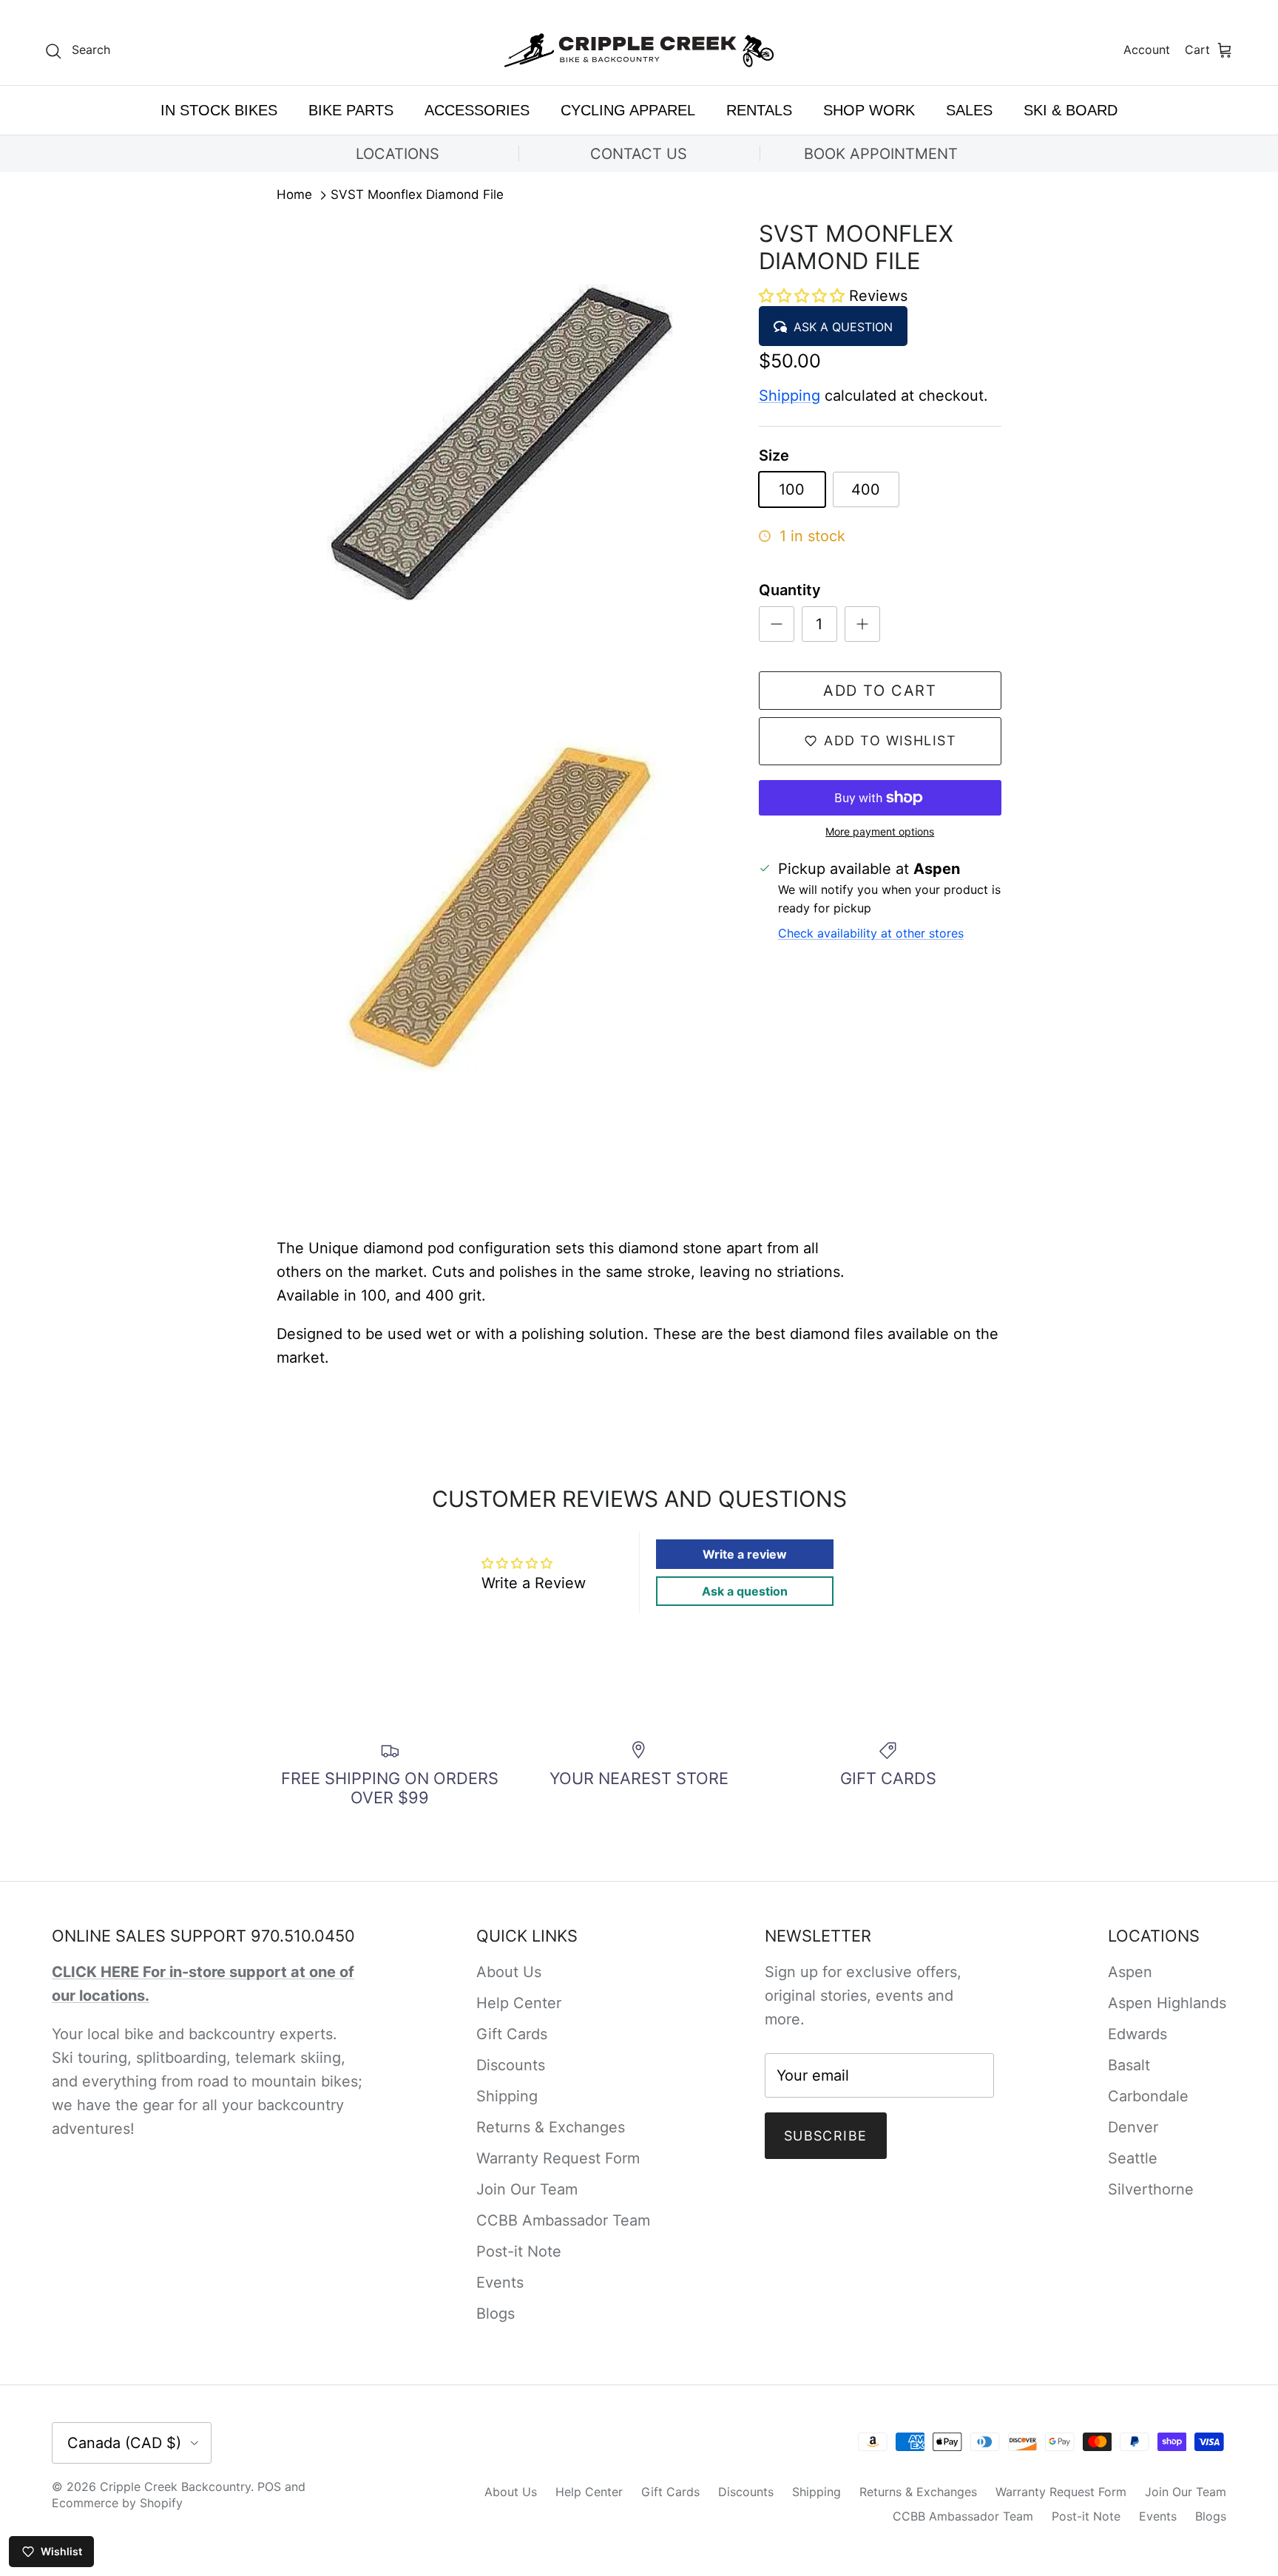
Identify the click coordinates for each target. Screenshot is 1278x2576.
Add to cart (880, 691)
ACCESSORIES (477, 110)
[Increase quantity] (862, 624)
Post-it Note (519, 2251)
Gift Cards (512, 2034)
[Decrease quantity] (777, 624)
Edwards (1137, 2034)
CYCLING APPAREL (628, 110)
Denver (1133, 2127)
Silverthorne (1151, 2189)
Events (500, 2282)
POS (269, 2487)
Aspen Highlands (1167, 2003)
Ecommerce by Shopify (117, 2503)
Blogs (496, 2314)
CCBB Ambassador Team (563, 2220)
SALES (969, 110)
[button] (804, 296)
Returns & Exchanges (551, 2127)
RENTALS (759, 110)
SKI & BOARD (1071, 110)
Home (294, 195)
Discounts (511, 2065)
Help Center (519, 2003)
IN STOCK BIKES (219, 110)
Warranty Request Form (558, 2158)
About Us (509, 1972)
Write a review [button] (745, 1554)
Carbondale (1148, 2096)
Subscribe (826, 2136)
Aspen (1130, 1972)
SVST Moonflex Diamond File (417, 195)
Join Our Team (527, 2189)
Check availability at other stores (871, 933)
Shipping (790, 396)
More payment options (880, 832)
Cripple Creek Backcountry (175, 2487)
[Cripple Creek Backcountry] (639, 51)
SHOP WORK (869, 110)
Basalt (1129, 2065)
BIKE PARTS (351, 110)
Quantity (790, 590)
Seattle (1133, 2158)
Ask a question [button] (745, 1591)
